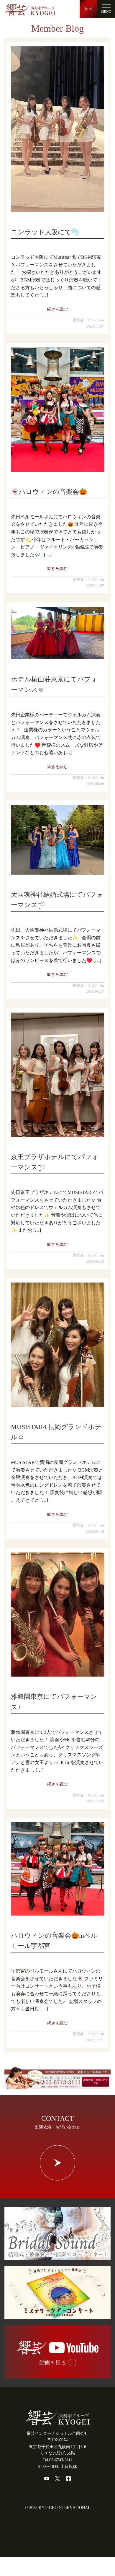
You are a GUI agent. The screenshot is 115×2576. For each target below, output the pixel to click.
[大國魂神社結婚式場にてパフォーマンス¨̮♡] (57, 840)
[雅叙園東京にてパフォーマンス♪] (57, 1615)
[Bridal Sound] (57, 2257)
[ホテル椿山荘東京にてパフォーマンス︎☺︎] (57, 633)
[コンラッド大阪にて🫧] (57, 129)
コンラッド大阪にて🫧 (45, 232)
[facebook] (68, 2479)
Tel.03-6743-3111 (57, 2460)
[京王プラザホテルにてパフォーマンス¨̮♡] (57, 1075)
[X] (57, 2479)
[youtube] (47, 2479)
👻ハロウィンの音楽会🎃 (49, 492)
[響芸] (30, 9)
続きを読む (57, 309)
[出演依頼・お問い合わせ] (57, 2086)
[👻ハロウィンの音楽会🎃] (57, 410)
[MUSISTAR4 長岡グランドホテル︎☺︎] (57, 1345)
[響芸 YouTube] (57, 2375)
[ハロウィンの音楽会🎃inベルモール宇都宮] (57, 1869)
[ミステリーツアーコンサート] (57, 2316)
